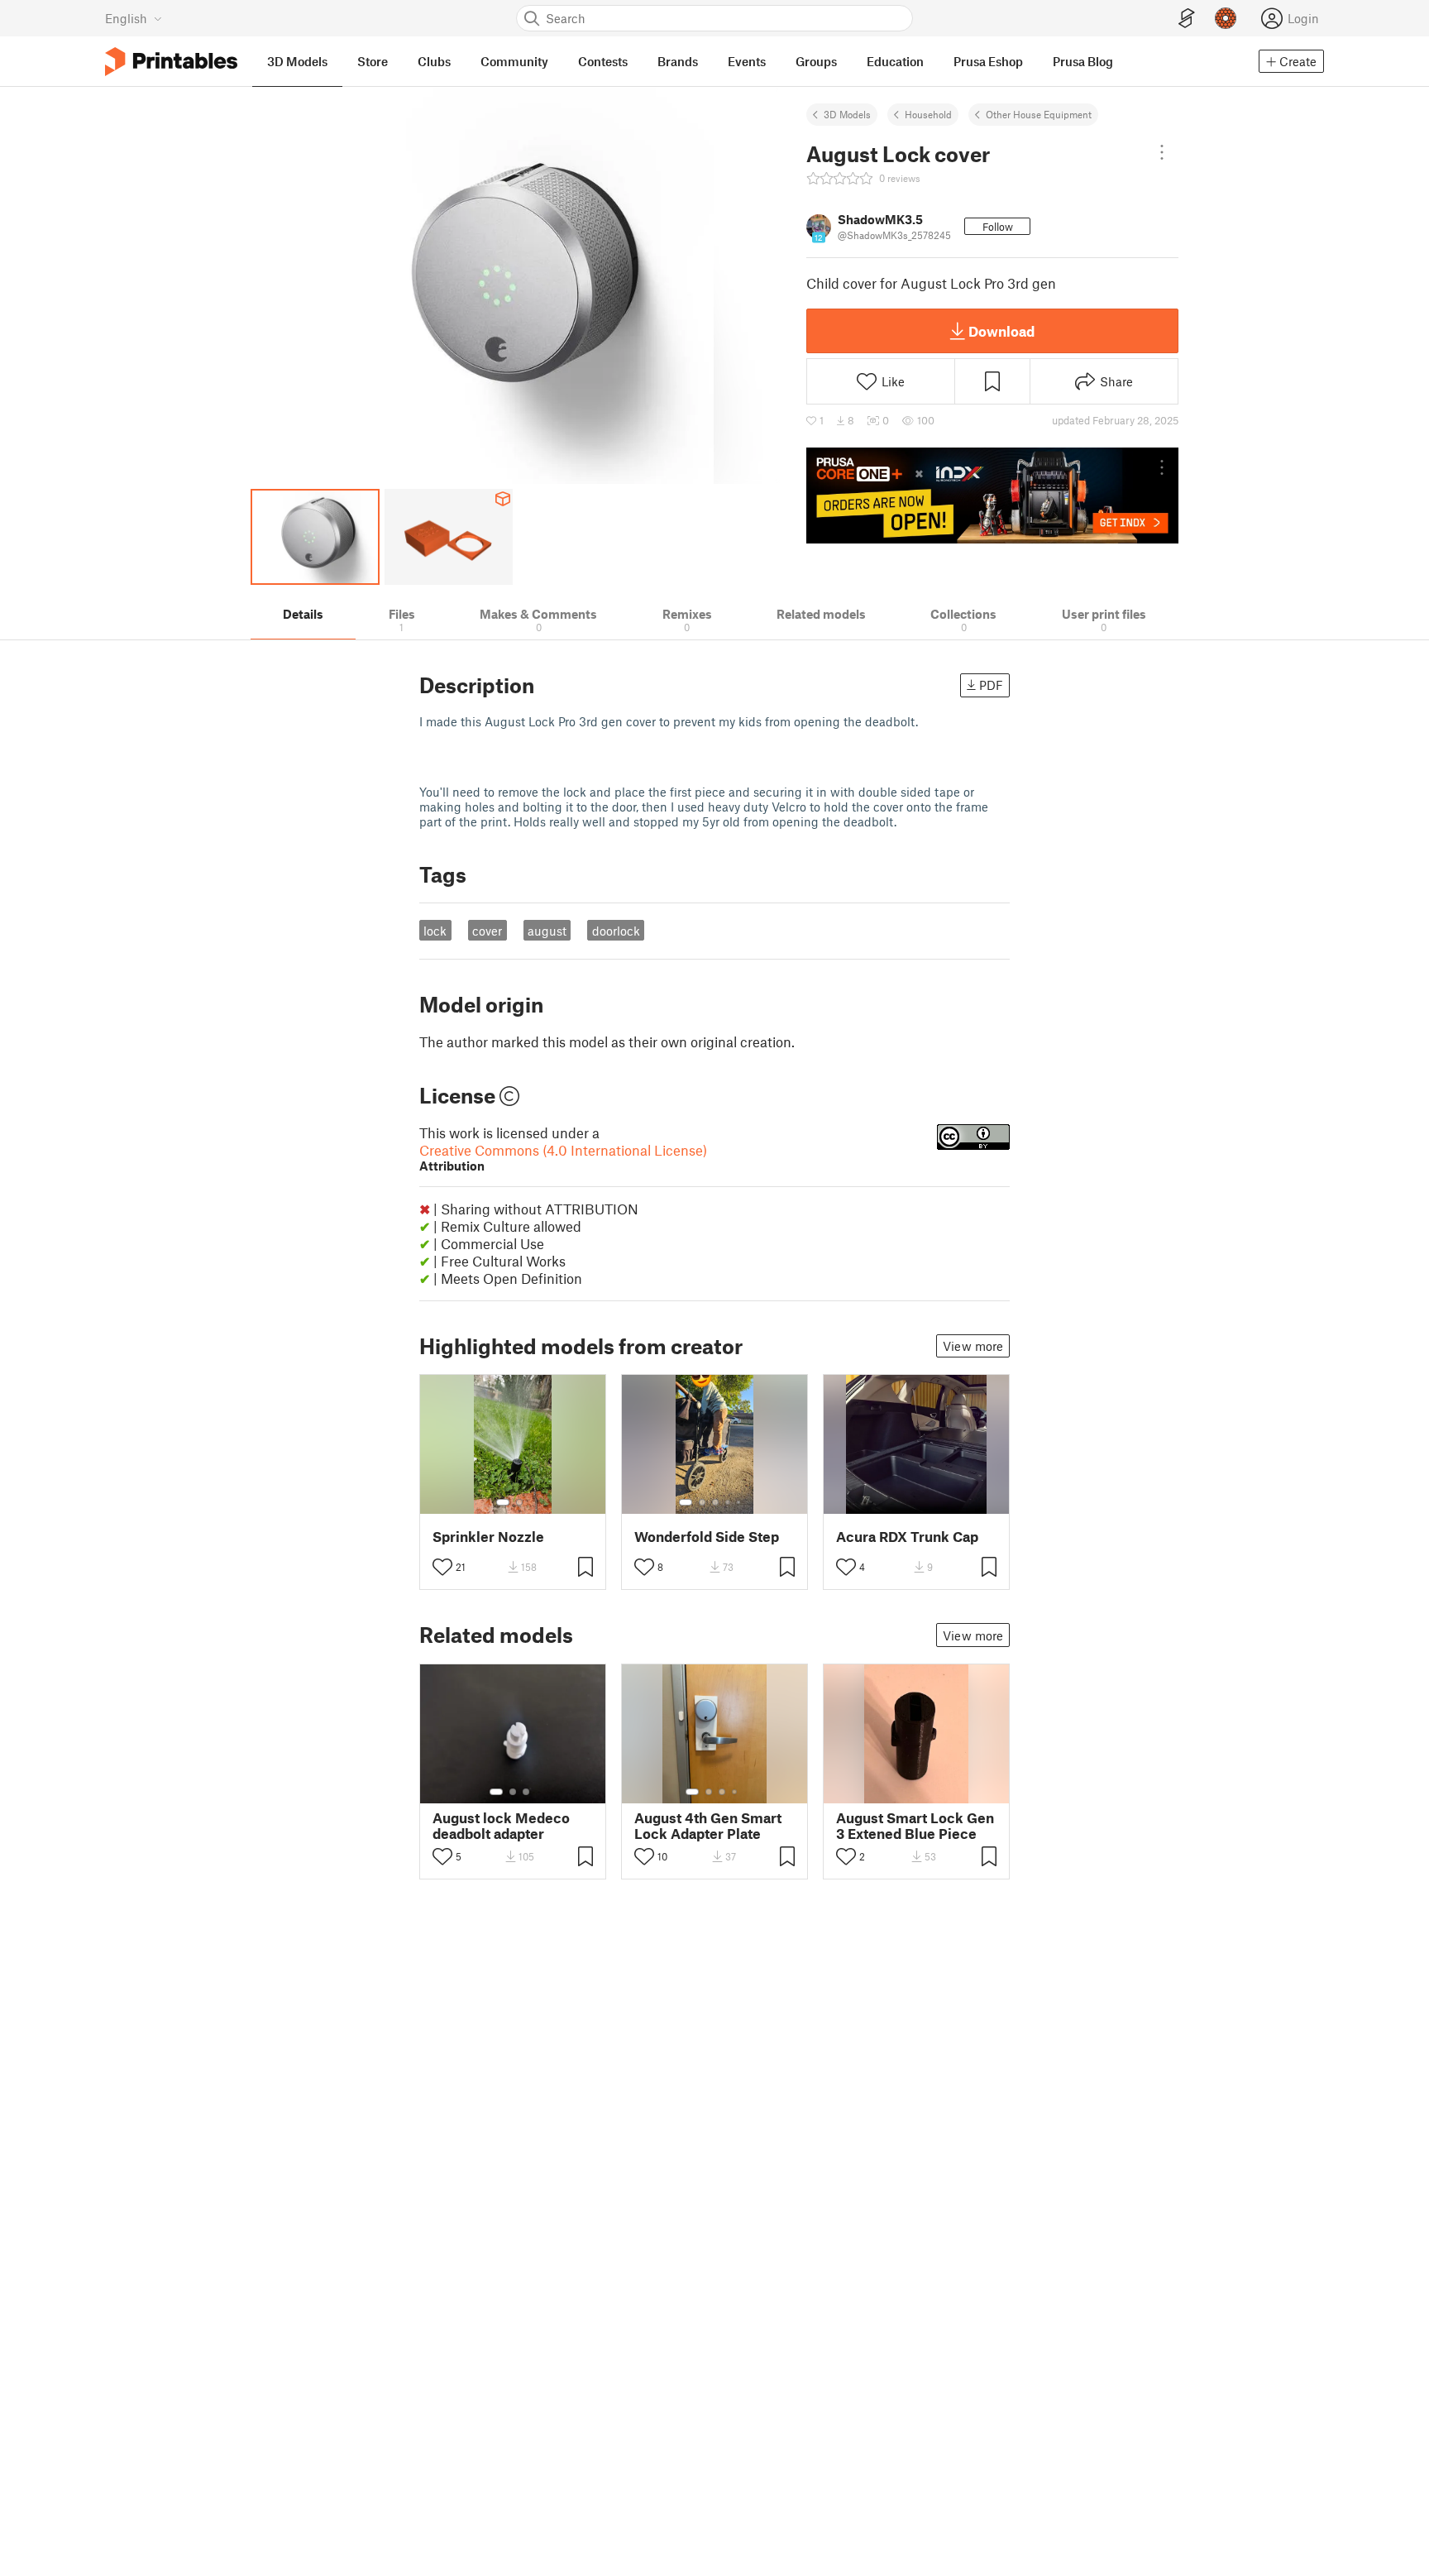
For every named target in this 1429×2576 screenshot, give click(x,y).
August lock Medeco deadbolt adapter (501, 1826)
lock (435, 931)
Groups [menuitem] (816, 61)
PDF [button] (991, 685)
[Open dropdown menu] (1162, 152)
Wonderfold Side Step (707, 1537)
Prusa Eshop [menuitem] (988, 61)
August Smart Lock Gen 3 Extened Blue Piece (915, 1826)
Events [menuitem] (747, 61)
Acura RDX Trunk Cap (907, 1537)
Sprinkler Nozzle (488, 1537)
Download (1001, 331)
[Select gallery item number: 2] (519, 1502)
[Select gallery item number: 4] (729, 1502)
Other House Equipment (1039, 114)
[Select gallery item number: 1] (503, 1502)
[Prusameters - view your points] (1226, 18)
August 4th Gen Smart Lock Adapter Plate (708, 1826)
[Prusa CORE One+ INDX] (992, 496)
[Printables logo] (171, 62)
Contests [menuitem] (603, 61)
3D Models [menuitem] (297, 61)
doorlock (616, 931)
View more (973, 1346)
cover (487, 931)
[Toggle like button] (442, 1567)
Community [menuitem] (514, 61)
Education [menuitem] (895, 61)
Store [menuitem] (373, 61)
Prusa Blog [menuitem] (1083, 61)
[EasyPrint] (1187, 19)
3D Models (847, 114)
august (547, 931)
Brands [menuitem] (678, 61)
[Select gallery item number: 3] (715, 1502)
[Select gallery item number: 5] (740, 1502)
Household (928, 114)
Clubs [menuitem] (434, 61)
